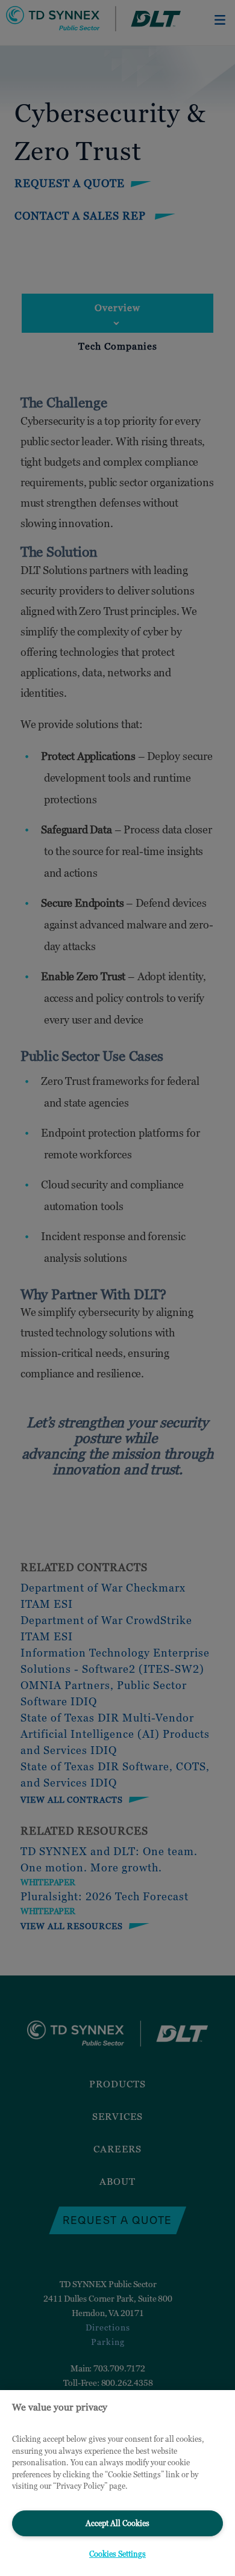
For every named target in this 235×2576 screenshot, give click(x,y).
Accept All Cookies (117, 2523)
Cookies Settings (117, 2554)
